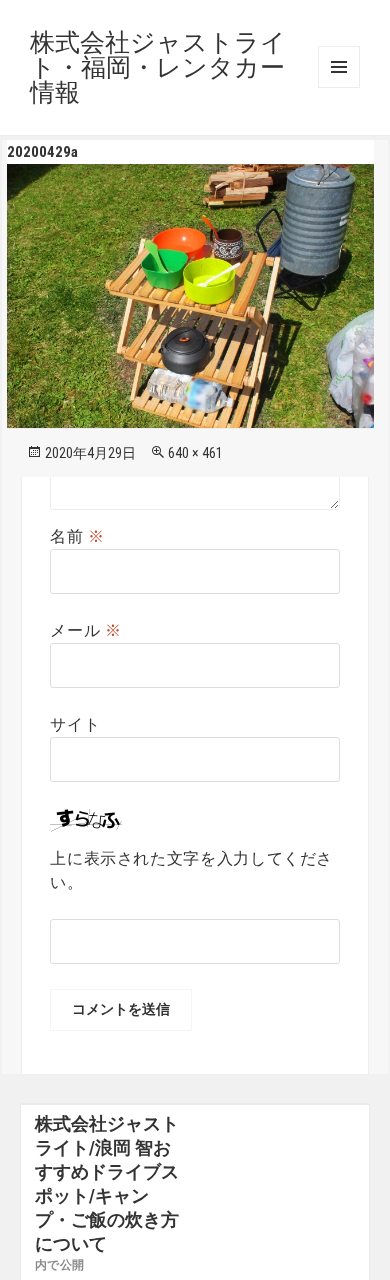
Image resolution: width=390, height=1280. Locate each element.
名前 (77, 536)
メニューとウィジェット (339, 67)
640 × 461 (195, 453)
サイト (75, 724)
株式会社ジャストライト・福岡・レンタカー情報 (158, 67)
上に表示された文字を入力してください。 (191, 870)
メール (85, 630)
